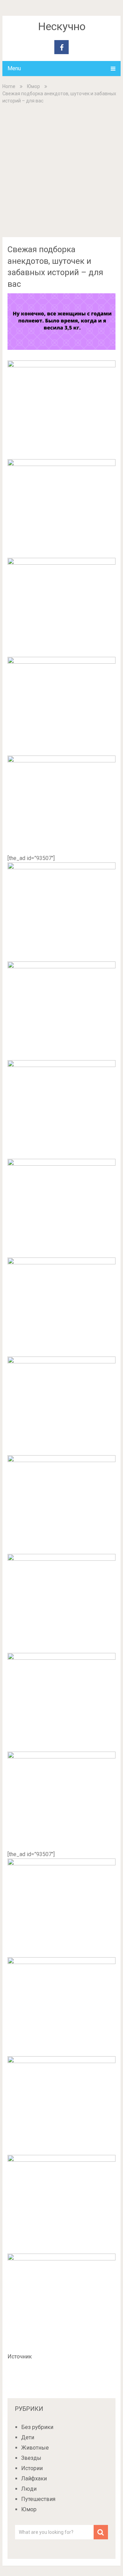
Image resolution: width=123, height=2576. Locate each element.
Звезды (31, 2458)
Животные (35, 2448)
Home (9, 86)
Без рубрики (37, 2427)
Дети (28, 2437)
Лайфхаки (34, 2479)
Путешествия (38, 2499)
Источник (20, 2357)
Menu (14, 68)
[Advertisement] (61, 170)
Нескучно (62, 26)
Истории (32, 2468)
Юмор (33, 86)
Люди (29, 2489)
